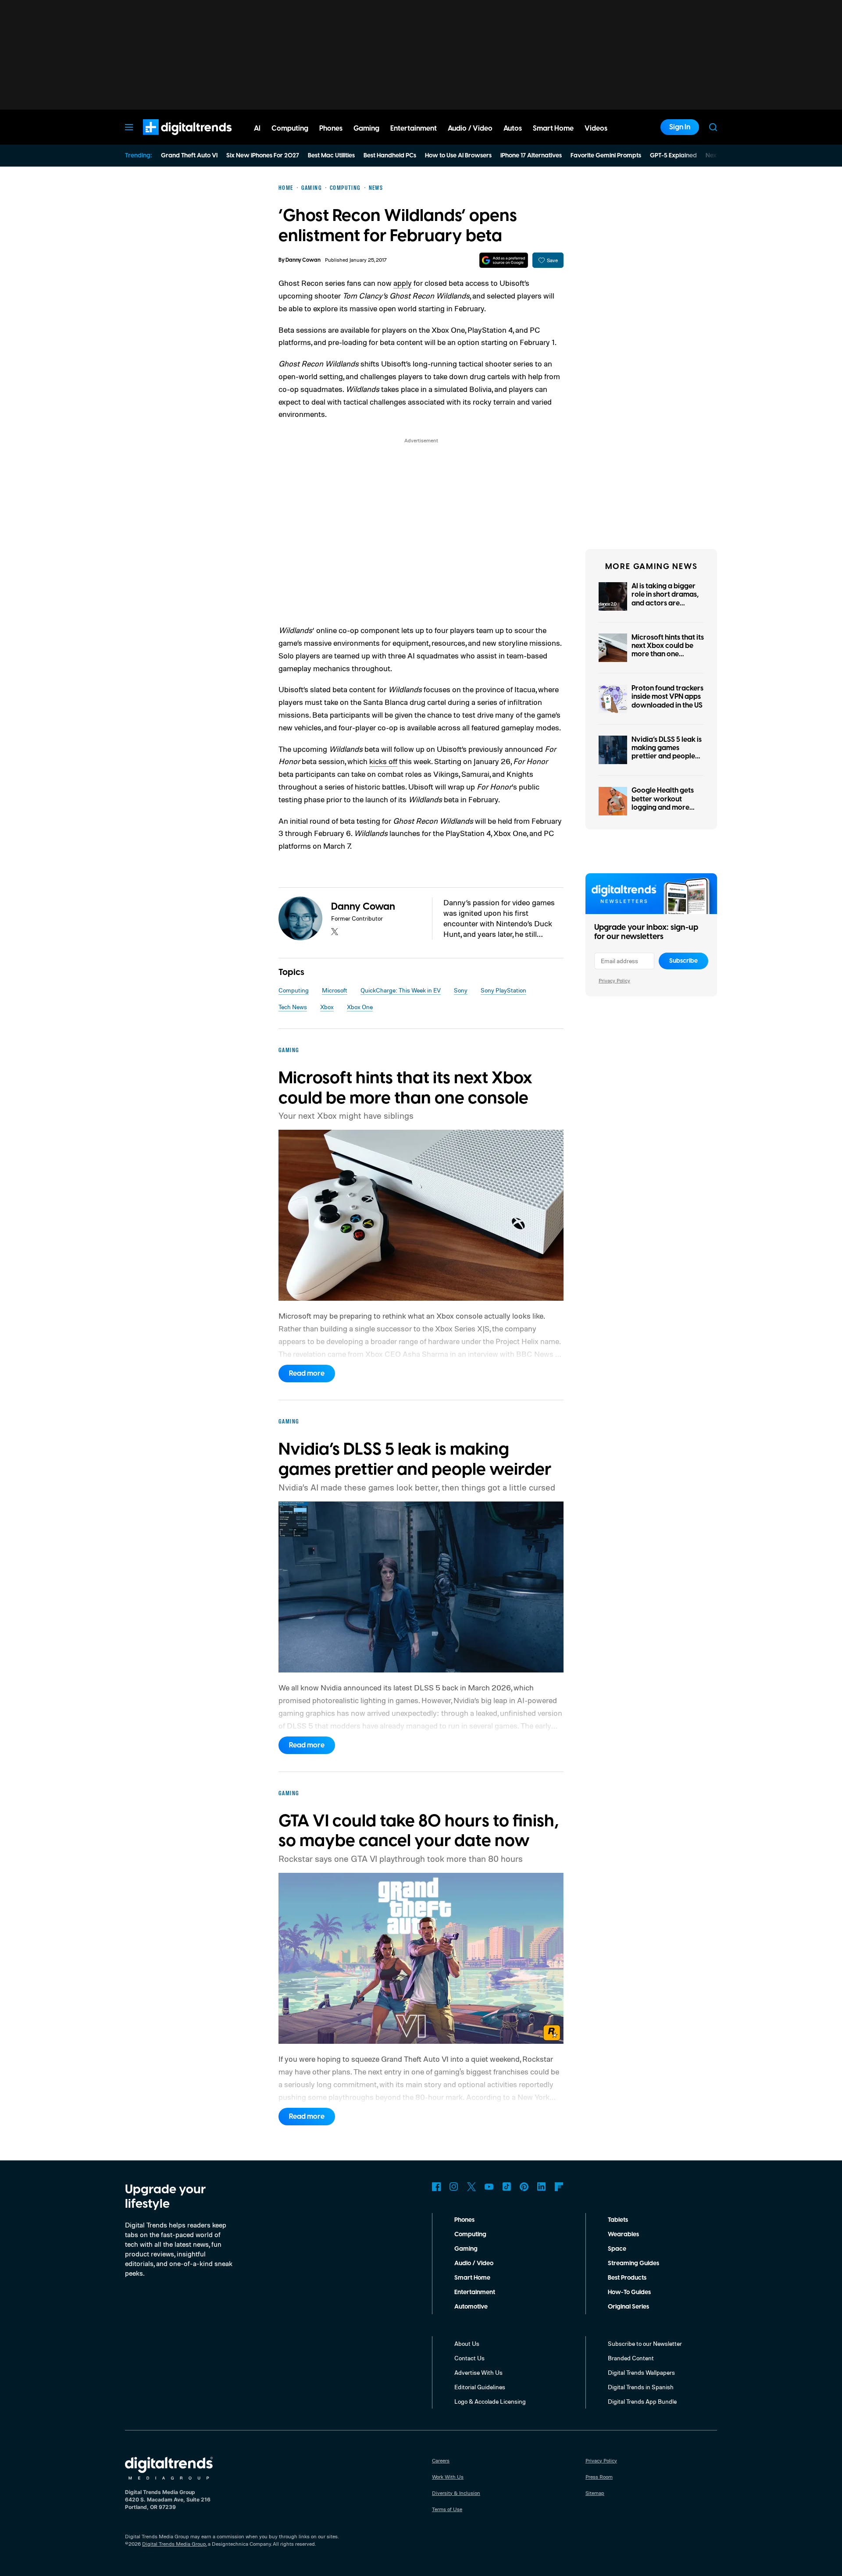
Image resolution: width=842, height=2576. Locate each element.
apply (403, 283)
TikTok (507, 2187)
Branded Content (631, 2358)
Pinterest (524, 2187)
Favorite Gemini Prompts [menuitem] (606, 156)
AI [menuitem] (257, 128)
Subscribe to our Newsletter (645, 2343)
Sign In (680, 127)
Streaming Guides (633, 2263)
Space (617, 2249)
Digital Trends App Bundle (642, 2401)
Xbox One (360, 1007)
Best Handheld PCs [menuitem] (390, 156)
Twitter (471, 2187)
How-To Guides (629, 2292)
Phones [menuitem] (331, 128)
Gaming (466, 2249)
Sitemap (595, 2493)
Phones (464, 2220)
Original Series (628, 2307)
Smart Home (472, 2278)
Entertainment (475, 2292)
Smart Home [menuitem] (553, 128)
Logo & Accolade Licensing (490, 2401)
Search (713, 127)
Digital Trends (171, 139)
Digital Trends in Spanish (641, 2387)
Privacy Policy (614, 980)
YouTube (489, 2187)
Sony (461, 990)
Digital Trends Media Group (174, 2544)
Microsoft (335, 990)
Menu (129, 127)
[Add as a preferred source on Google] (504, 260)
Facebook (436, 2187)
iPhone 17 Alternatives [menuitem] (531, 156)
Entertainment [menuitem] (414, 128)
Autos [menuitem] (513, 128)
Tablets (618, 2220)
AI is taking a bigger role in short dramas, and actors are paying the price (665, 599)
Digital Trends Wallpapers (641, 2372)
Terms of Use (447, 2509)
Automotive (471, 2307)
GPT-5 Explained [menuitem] (673, 156)
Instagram (454, 2187)
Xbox (327, 1007)
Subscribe (683, 961)
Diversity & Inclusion (456, 2493)
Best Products (627, 2278)
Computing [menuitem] (290, 128)
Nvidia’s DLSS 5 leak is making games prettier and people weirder (667, 752)
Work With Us (448, 2477)
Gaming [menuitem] (366, 128)
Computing (294, 990)
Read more (307, 1373)
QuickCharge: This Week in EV (401, 990)
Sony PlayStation (503, 990)
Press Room (599, 2477)
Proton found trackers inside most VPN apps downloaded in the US (667, 697)
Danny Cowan (303, 260)
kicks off (383, 761)
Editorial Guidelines (480, 2387)
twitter (335, 932)
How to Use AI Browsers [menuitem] (458, 156)
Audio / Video (474, 2263)
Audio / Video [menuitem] (470, 128)
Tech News (293, 1007)
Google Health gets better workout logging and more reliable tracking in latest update (663, 807)
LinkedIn (542, 2187)
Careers (441, 2460)
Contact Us (469, 2358)
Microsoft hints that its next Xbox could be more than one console (668, 650)
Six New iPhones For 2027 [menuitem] (263, 156)
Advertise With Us (478, 2372)
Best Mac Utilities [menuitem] (331, 156)
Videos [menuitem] (596, 128)
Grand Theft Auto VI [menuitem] (189, 156)
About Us (467, 2343)
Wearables (623, 2234)
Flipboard (559, 2187)
